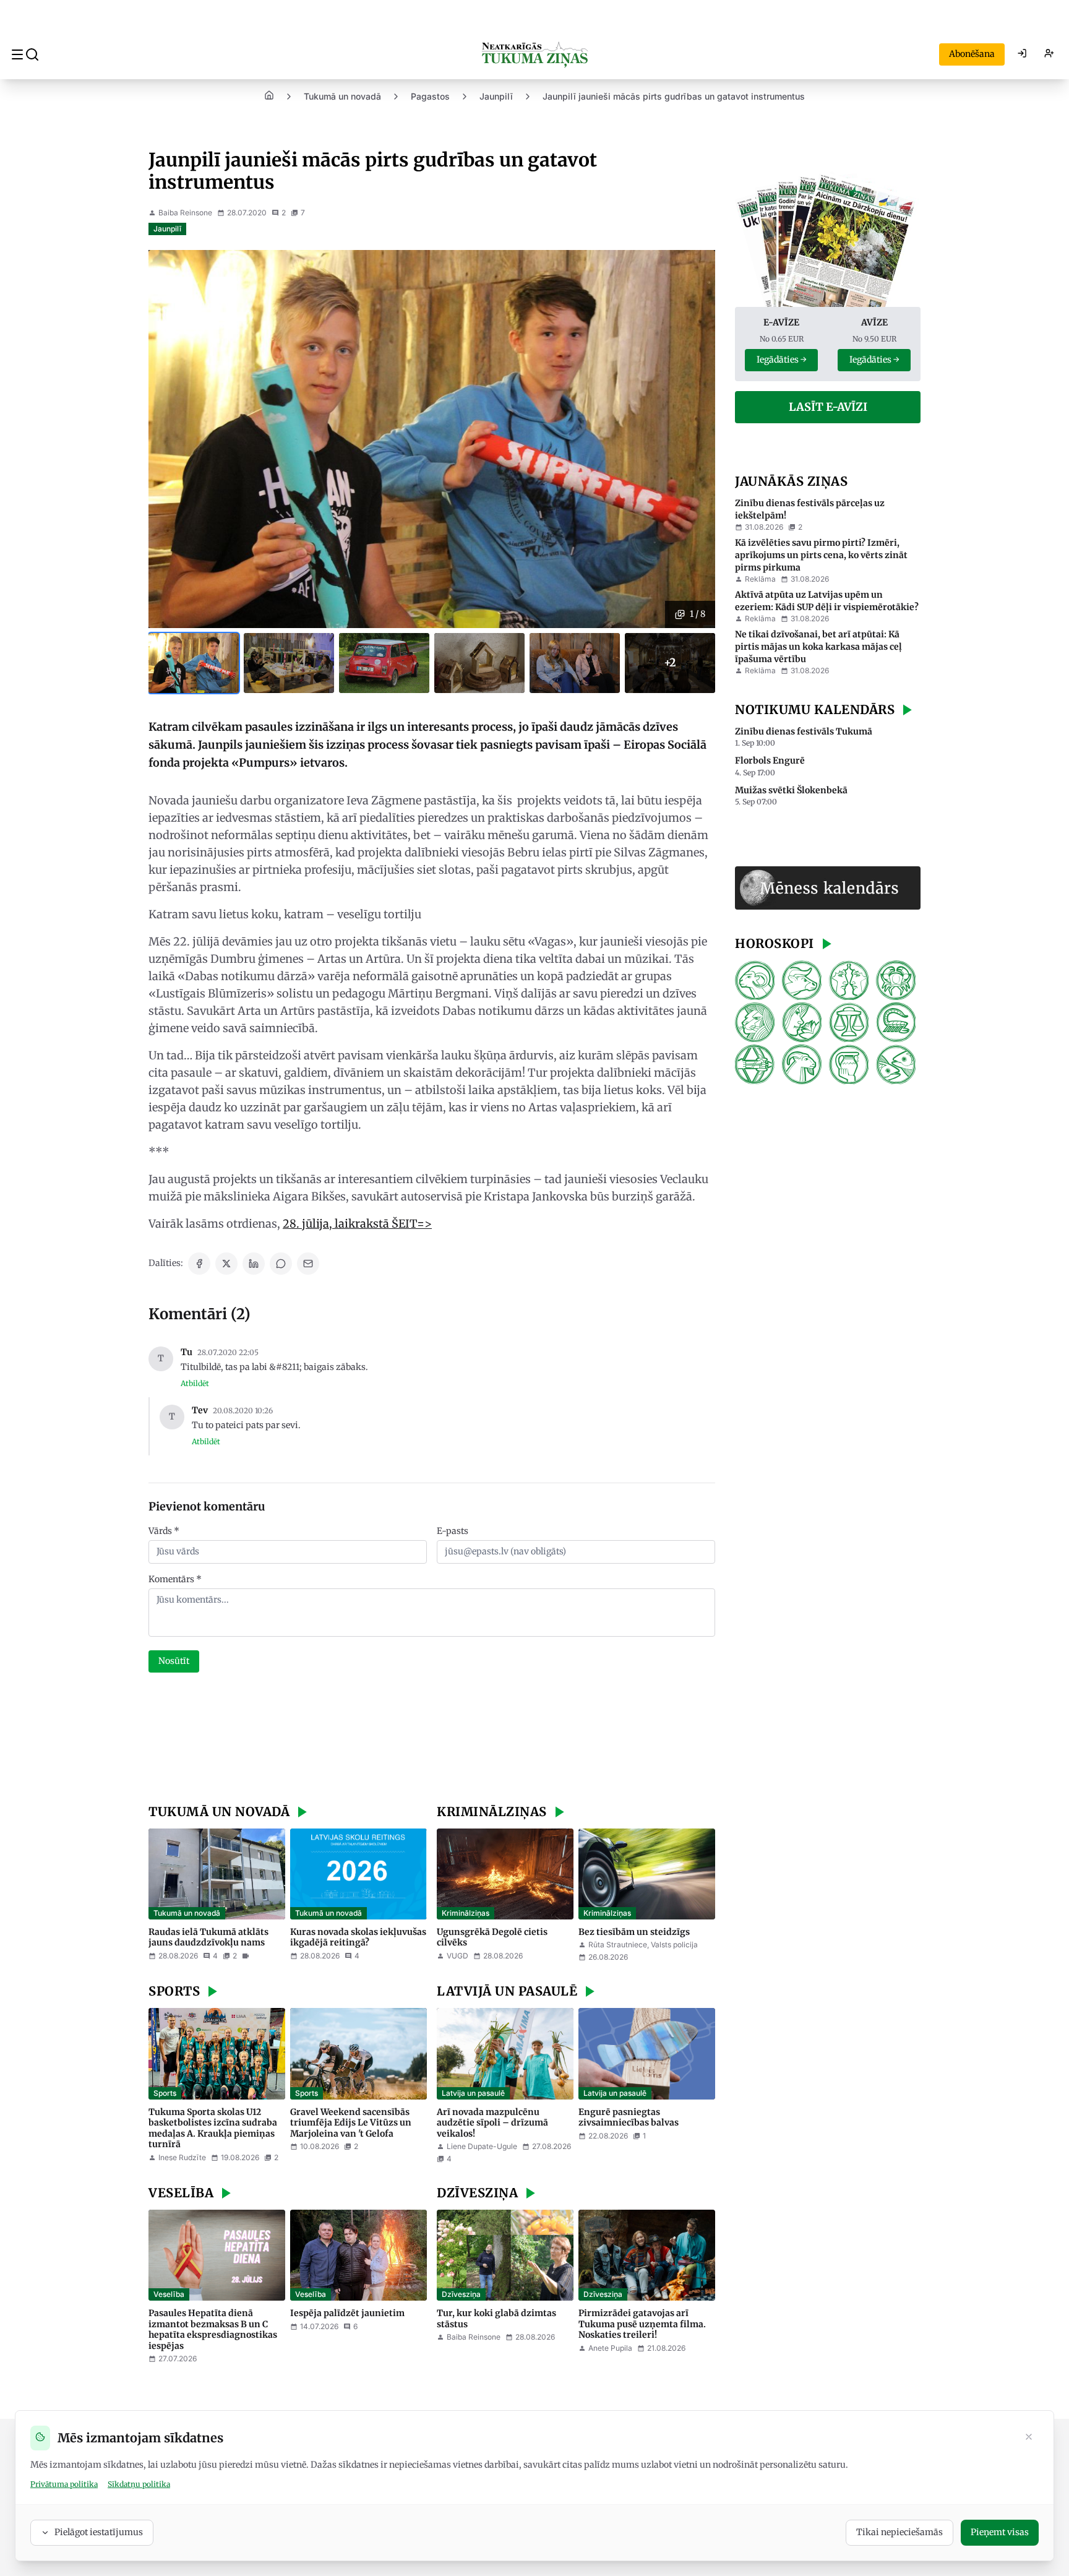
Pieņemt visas (1000, 2532)
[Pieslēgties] (1022, 54)
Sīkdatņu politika (139, 2484)
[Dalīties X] (226, 1264)
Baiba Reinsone (185, 213)
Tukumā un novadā (342, 96)
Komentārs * (175, 1579)
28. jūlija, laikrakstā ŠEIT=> (357, 1224)
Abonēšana (972, 54)
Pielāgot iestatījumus (99, 2532)
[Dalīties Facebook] (199, 1264)
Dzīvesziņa (461, 2294)
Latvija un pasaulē (473, 2093)
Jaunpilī (496, 96)
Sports (165, 2093)
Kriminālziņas (466, 1913)
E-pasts (453, 1531)
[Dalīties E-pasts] (308, 1264)
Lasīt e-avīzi (828, 407)
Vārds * (164, 1531)
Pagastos (430, 96)
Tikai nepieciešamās (899, 2532)
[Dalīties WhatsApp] (281, 1264)
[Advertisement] (432, 1740)
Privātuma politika (64, 2484)
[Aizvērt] (1029, 2438)
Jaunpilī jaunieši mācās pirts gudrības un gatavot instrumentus (674, 96)
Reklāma (760, 579)
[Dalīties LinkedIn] (254, 1264)
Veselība (169, 2294)
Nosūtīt (174, 1661)
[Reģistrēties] (1049, 54)
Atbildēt (195, 1383)
